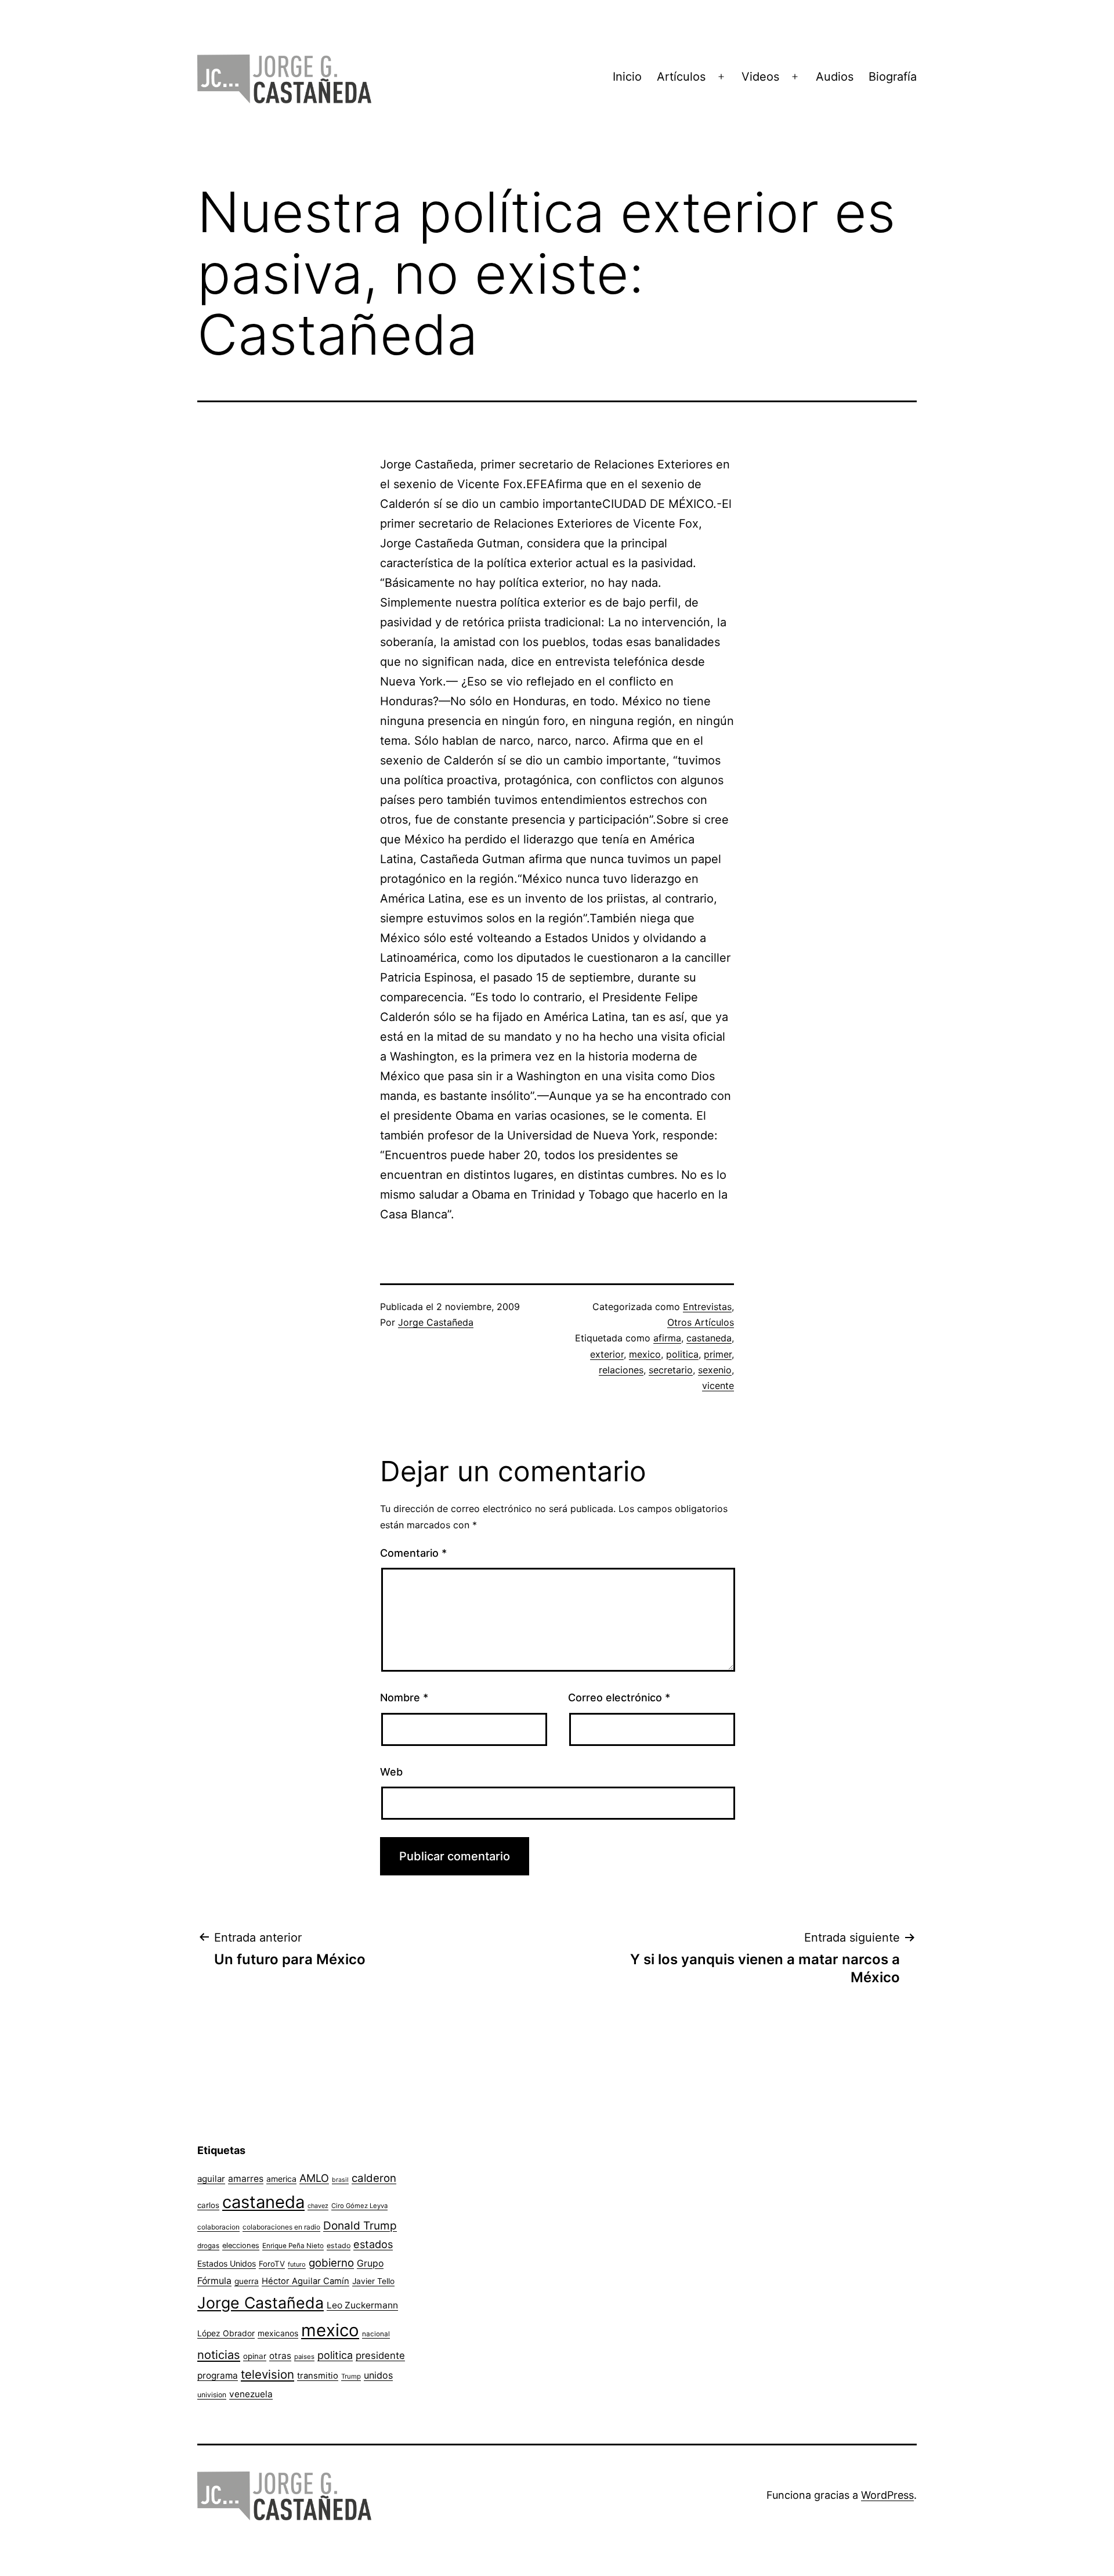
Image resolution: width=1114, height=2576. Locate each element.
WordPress (887, 2495)
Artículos (681, 77)
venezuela (251, 2394)
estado (339, 2245)
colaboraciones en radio (281, 2227)
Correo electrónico (619, 1698)
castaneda (709, 1338)
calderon (374, 2178)
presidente (380, 2355)
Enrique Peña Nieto (293, 2246)
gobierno (331, 2263)
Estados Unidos (227, 2263)
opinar (255, 2356)
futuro (297, 2264)
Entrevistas (707, 1307)
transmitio (318, 2376)
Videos (760, 77)
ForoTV (272, 2264)
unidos (378, 2375)
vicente (718, 1386)
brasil (340, 2180)
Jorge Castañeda (436, 1322)
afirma (667, 1338)
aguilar (211, 2179)
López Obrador (226, 2333)
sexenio (715, 1370)
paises (304, 2357)
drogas (208, 2246)
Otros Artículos (701, 1322)
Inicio (627, 77)
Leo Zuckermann (362, 2305)
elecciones (241, 2245)
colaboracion (218, 2227)
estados (373, 2244)
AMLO (314, 2178)
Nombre (404, 1698)
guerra (247, 2281)
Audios (835, 77)
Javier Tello (373, 2281)
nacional (376, 2334)
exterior (607, 1354)
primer (718, 1354)
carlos (208, 2205)
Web (391, 1772)
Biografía (893, 77)
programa (218, 2375)
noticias (219, 2355)
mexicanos (278, 2333)
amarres (246, 2179)
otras (280, 2356)
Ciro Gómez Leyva (359, 2206)
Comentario (413, 1553)
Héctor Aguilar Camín (305, 2281)
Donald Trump (360, 2226)
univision (212, 2395)
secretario (671, 1370)
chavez (318, 2206)
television (267, 2374)
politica (682, 1354)
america (281, 2179)
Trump (351, 2376)
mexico (645, 1354)
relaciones (621, 1370)
